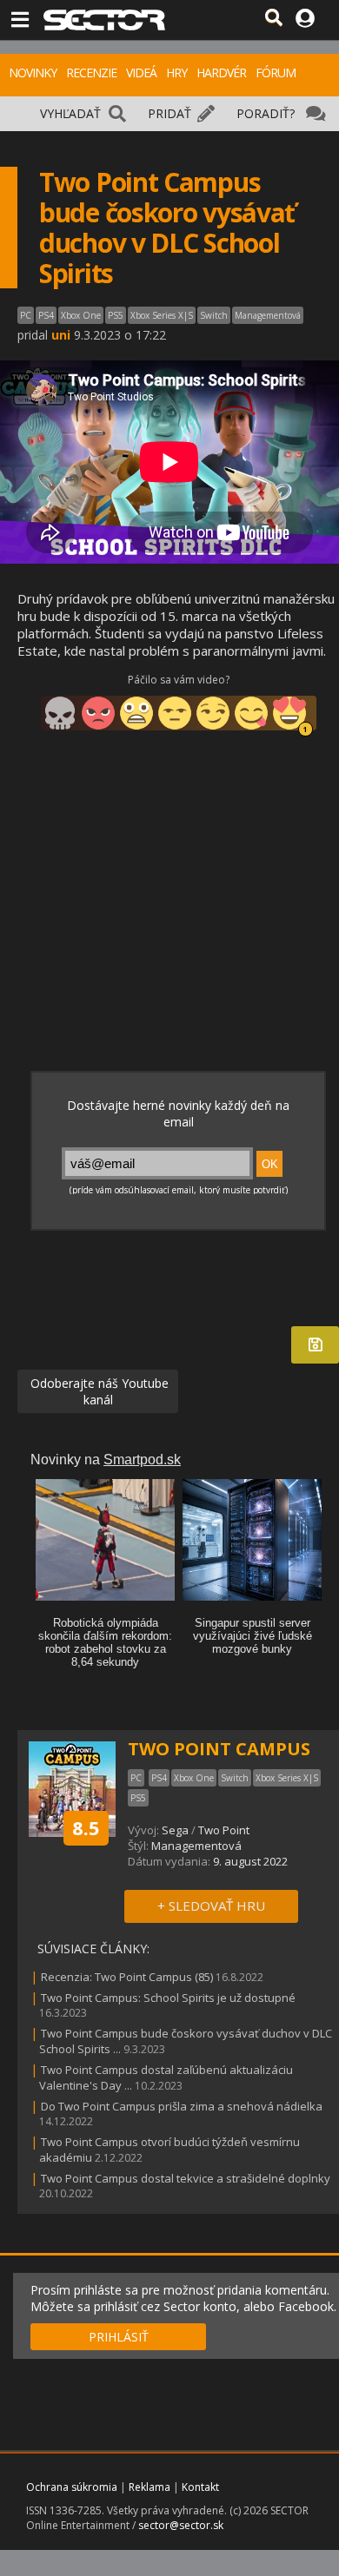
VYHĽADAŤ (70, 113)
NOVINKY (33, 73)
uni (61, 335)
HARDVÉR (221, 73)
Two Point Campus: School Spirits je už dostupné (168, 1998)
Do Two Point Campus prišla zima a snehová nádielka (182, 2106)
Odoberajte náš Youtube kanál (98, 1391)
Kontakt (200, 2487)
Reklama (150, 2487)
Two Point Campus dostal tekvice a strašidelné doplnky (186, 2178)
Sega (175, 1830)
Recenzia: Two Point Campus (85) (127, 1977)
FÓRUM (276, 73)
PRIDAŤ (169, 113)
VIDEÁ (141, 73)
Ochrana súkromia (72, 2487)
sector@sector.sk (181, 2525)
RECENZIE (91, 73)
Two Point (224, 1830)
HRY (176, 73)
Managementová (196, 1846)
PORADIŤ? (266, 113)
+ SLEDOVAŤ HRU (211, 1906)
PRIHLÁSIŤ (119, 2337)
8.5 (86, 1827)
